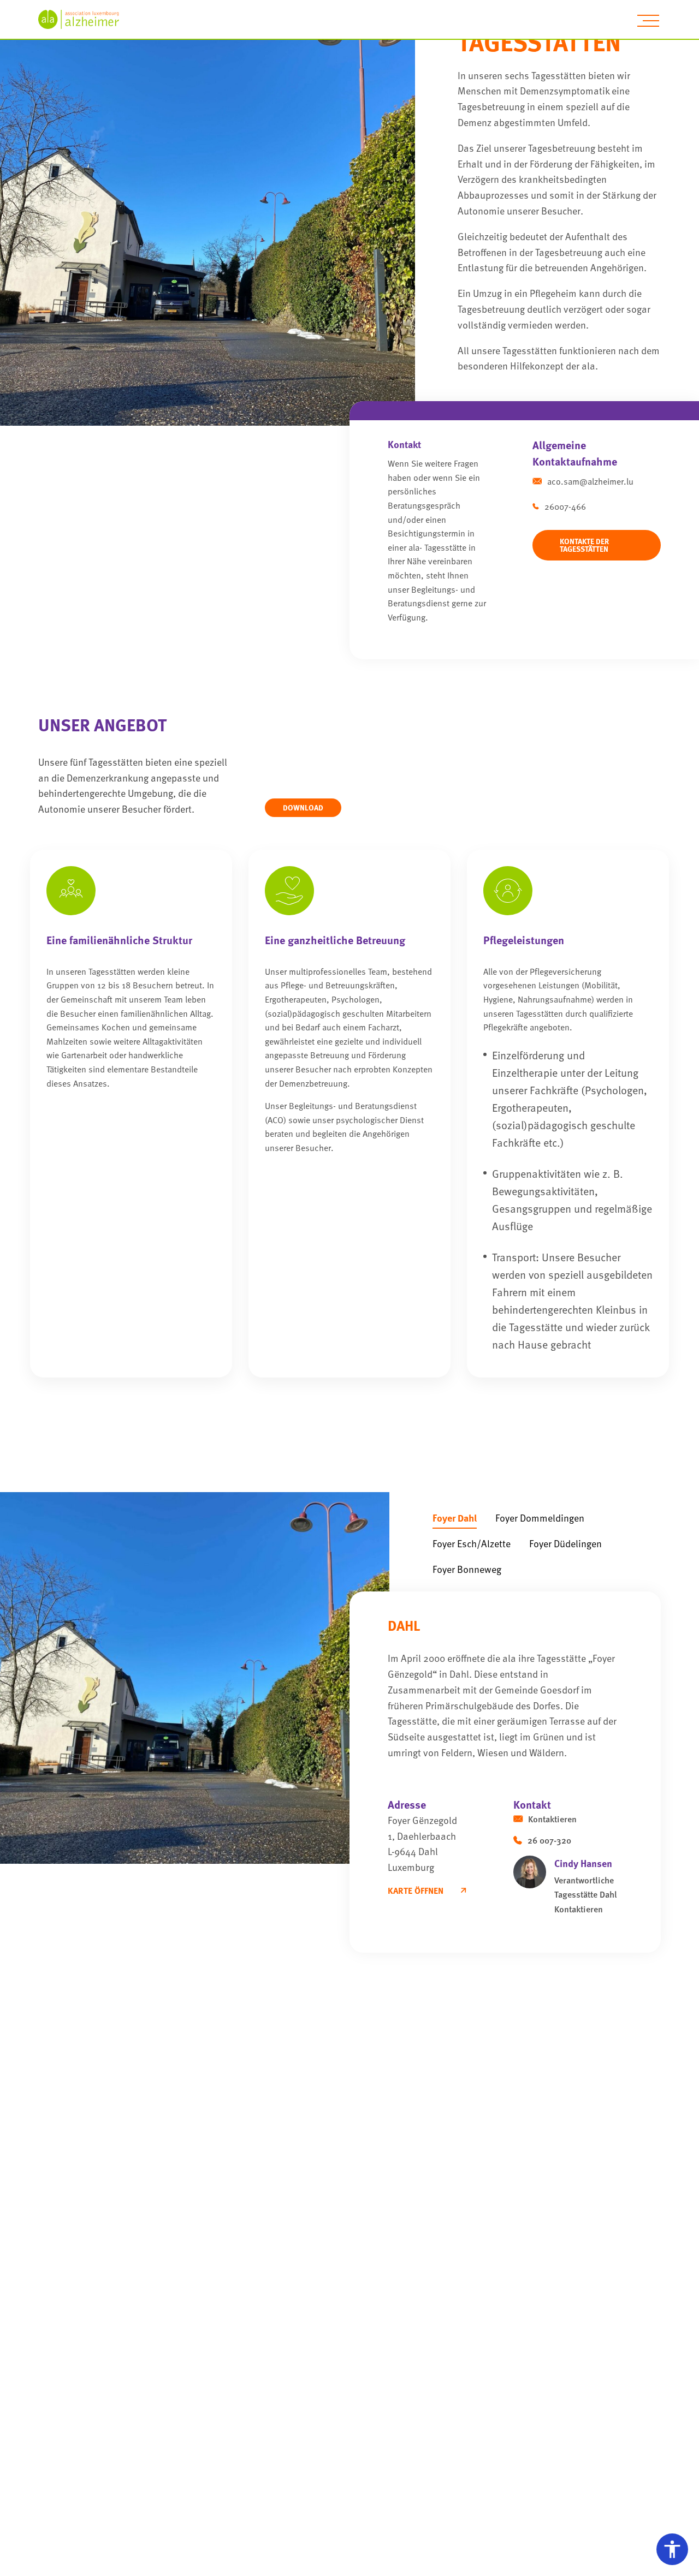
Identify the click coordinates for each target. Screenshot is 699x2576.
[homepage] (85, 19)
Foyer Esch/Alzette (472, 1543)
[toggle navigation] (648, 21)
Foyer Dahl (455, 1517)
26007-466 (565, 506)
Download (303, 807)
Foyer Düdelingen (565, 1543)
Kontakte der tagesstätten (584, 545)
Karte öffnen (416, 1891)
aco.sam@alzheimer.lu (590, 481)
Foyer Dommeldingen (540, 1517)
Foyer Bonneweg (467, 1569)
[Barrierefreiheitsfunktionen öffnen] (672, 2549)
